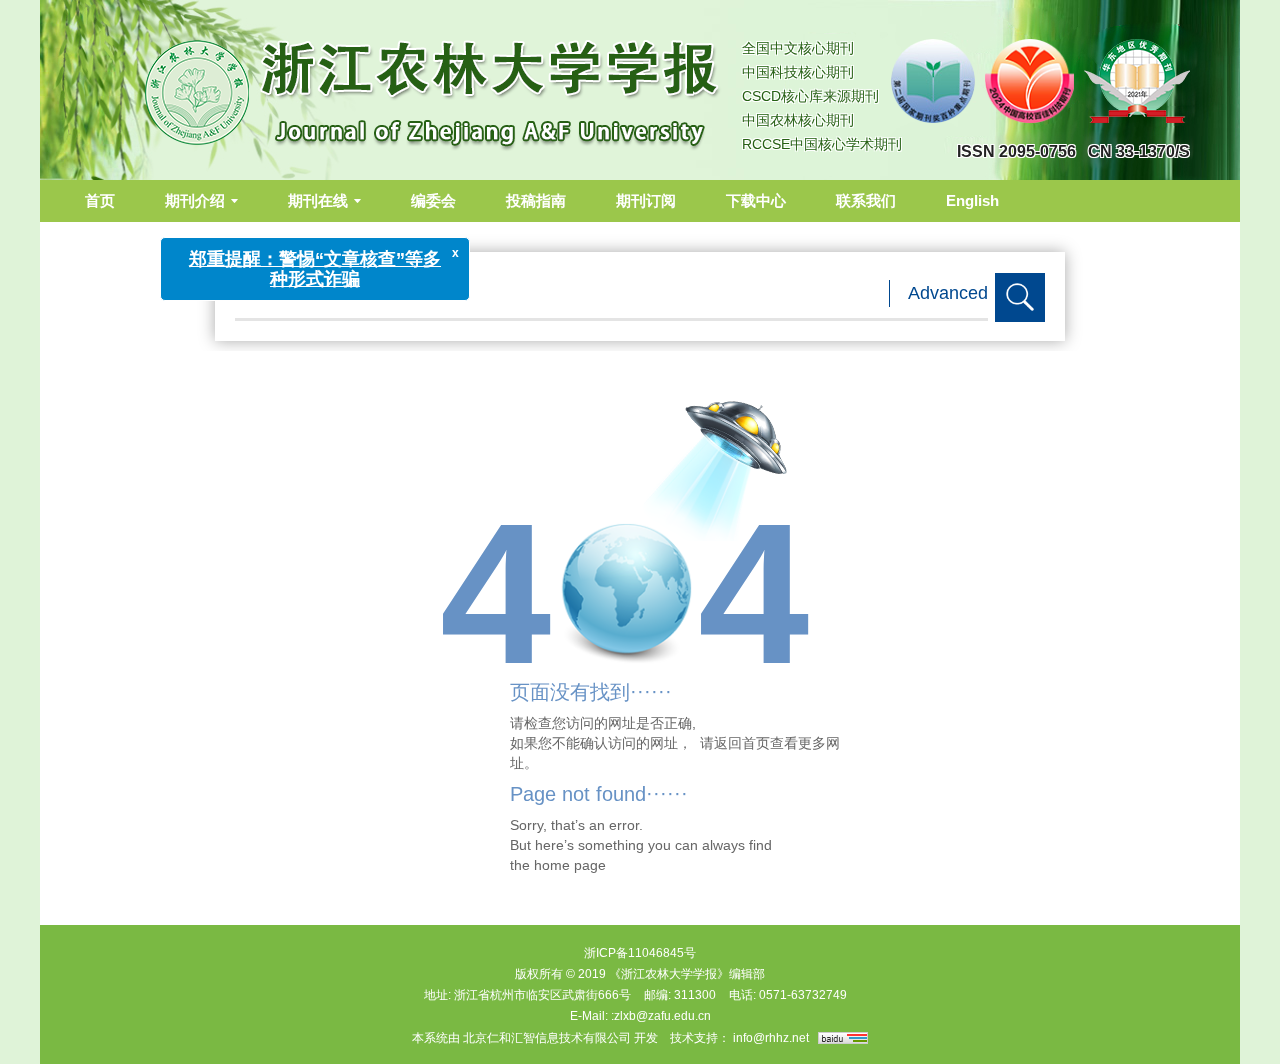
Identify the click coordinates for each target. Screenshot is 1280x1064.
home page (570, 865)
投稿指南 (536, 200)
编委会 (433, 200)
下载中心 (756, 200)
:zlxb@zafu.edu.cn (661, 1016)
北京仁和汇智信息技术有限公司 (547, 1038)
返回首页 (742, 743)
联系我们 (866, 200)
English (972, 200)
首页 (100, 200)
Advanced (948, 293)
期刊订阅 (646, 200)
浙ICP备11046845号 (640, 953)
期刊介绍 (195, 200)
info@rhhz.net (771, 1038)
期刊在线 (318, 200)
